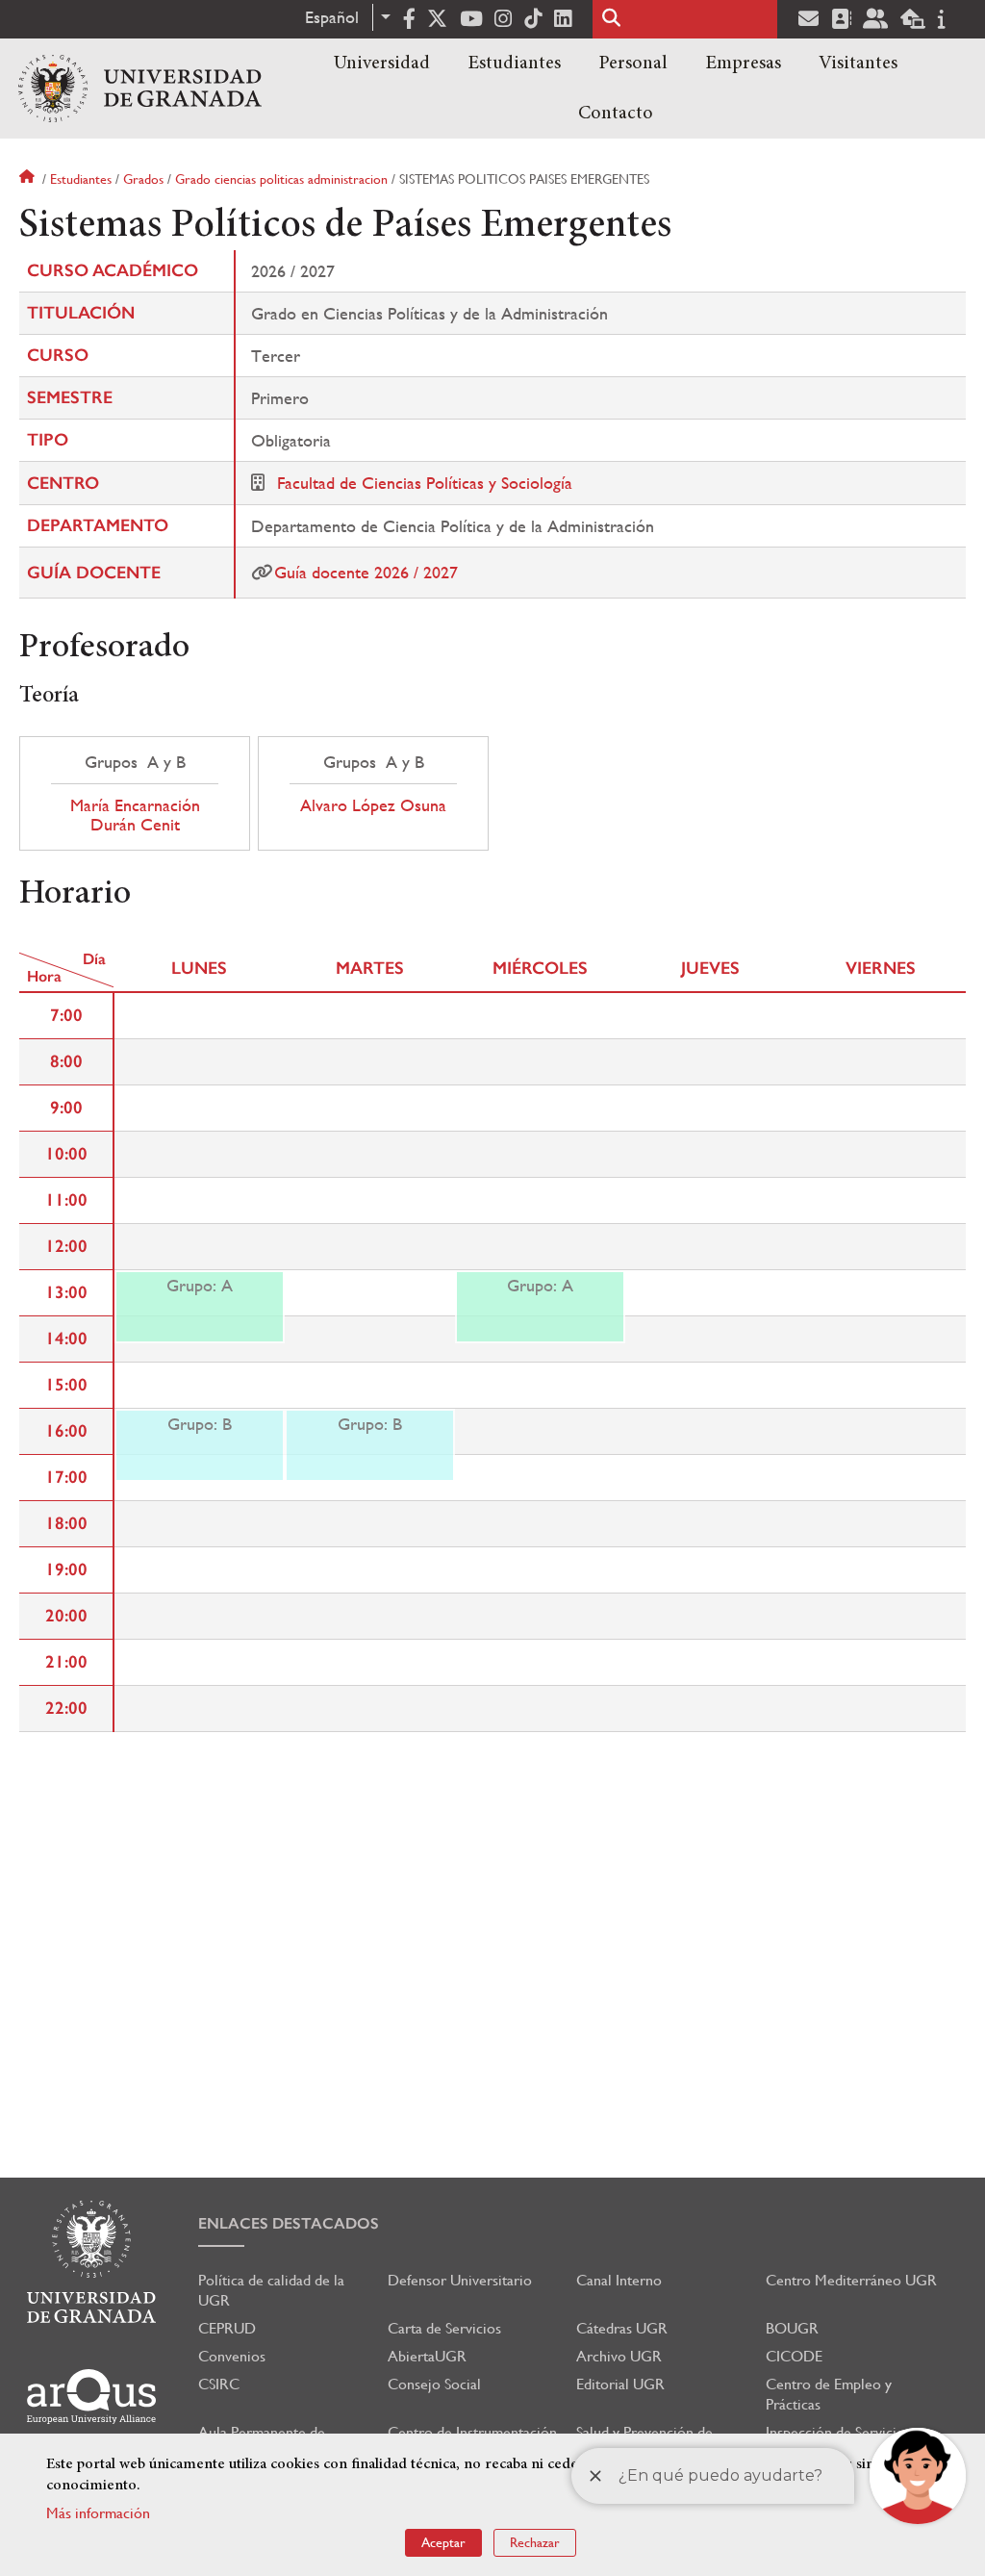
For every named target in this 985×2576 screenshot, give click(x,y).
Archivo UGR (619, 2356)
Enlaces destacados (289, 2223)
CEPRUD (227, 2328)
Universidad (382, 64)
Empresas (743, 64)
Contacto (616, 114)
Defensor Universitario (460, 2280)
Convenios (232, 2356)
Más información (98, 2513)
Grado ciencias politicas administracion (281, 179)
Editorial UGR (620, 2384)
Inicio (29, 179)
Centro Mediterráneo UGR (851, 2280)
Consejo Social (434, 2384)
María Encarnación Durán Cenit (135, 815)
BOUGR (792, 2328)
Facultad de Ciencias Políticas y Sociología (425, 483)
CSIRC (219, 2384)
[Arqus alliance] (91, 2397)
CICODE (794, 2356)
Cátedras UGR (622, 2328)
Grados (143, 179)
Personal (633, 64)
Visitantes (858, 64)
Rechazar (535, 2542)
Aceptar (443, 2542)
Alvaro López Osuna (373, 805)
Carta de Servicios (444, 2328)
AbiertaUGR (427, 2356)
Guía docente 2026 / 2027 (366, 572)
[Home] (140, 89)
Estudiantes (514, 64)
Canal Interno (619, 2280)
